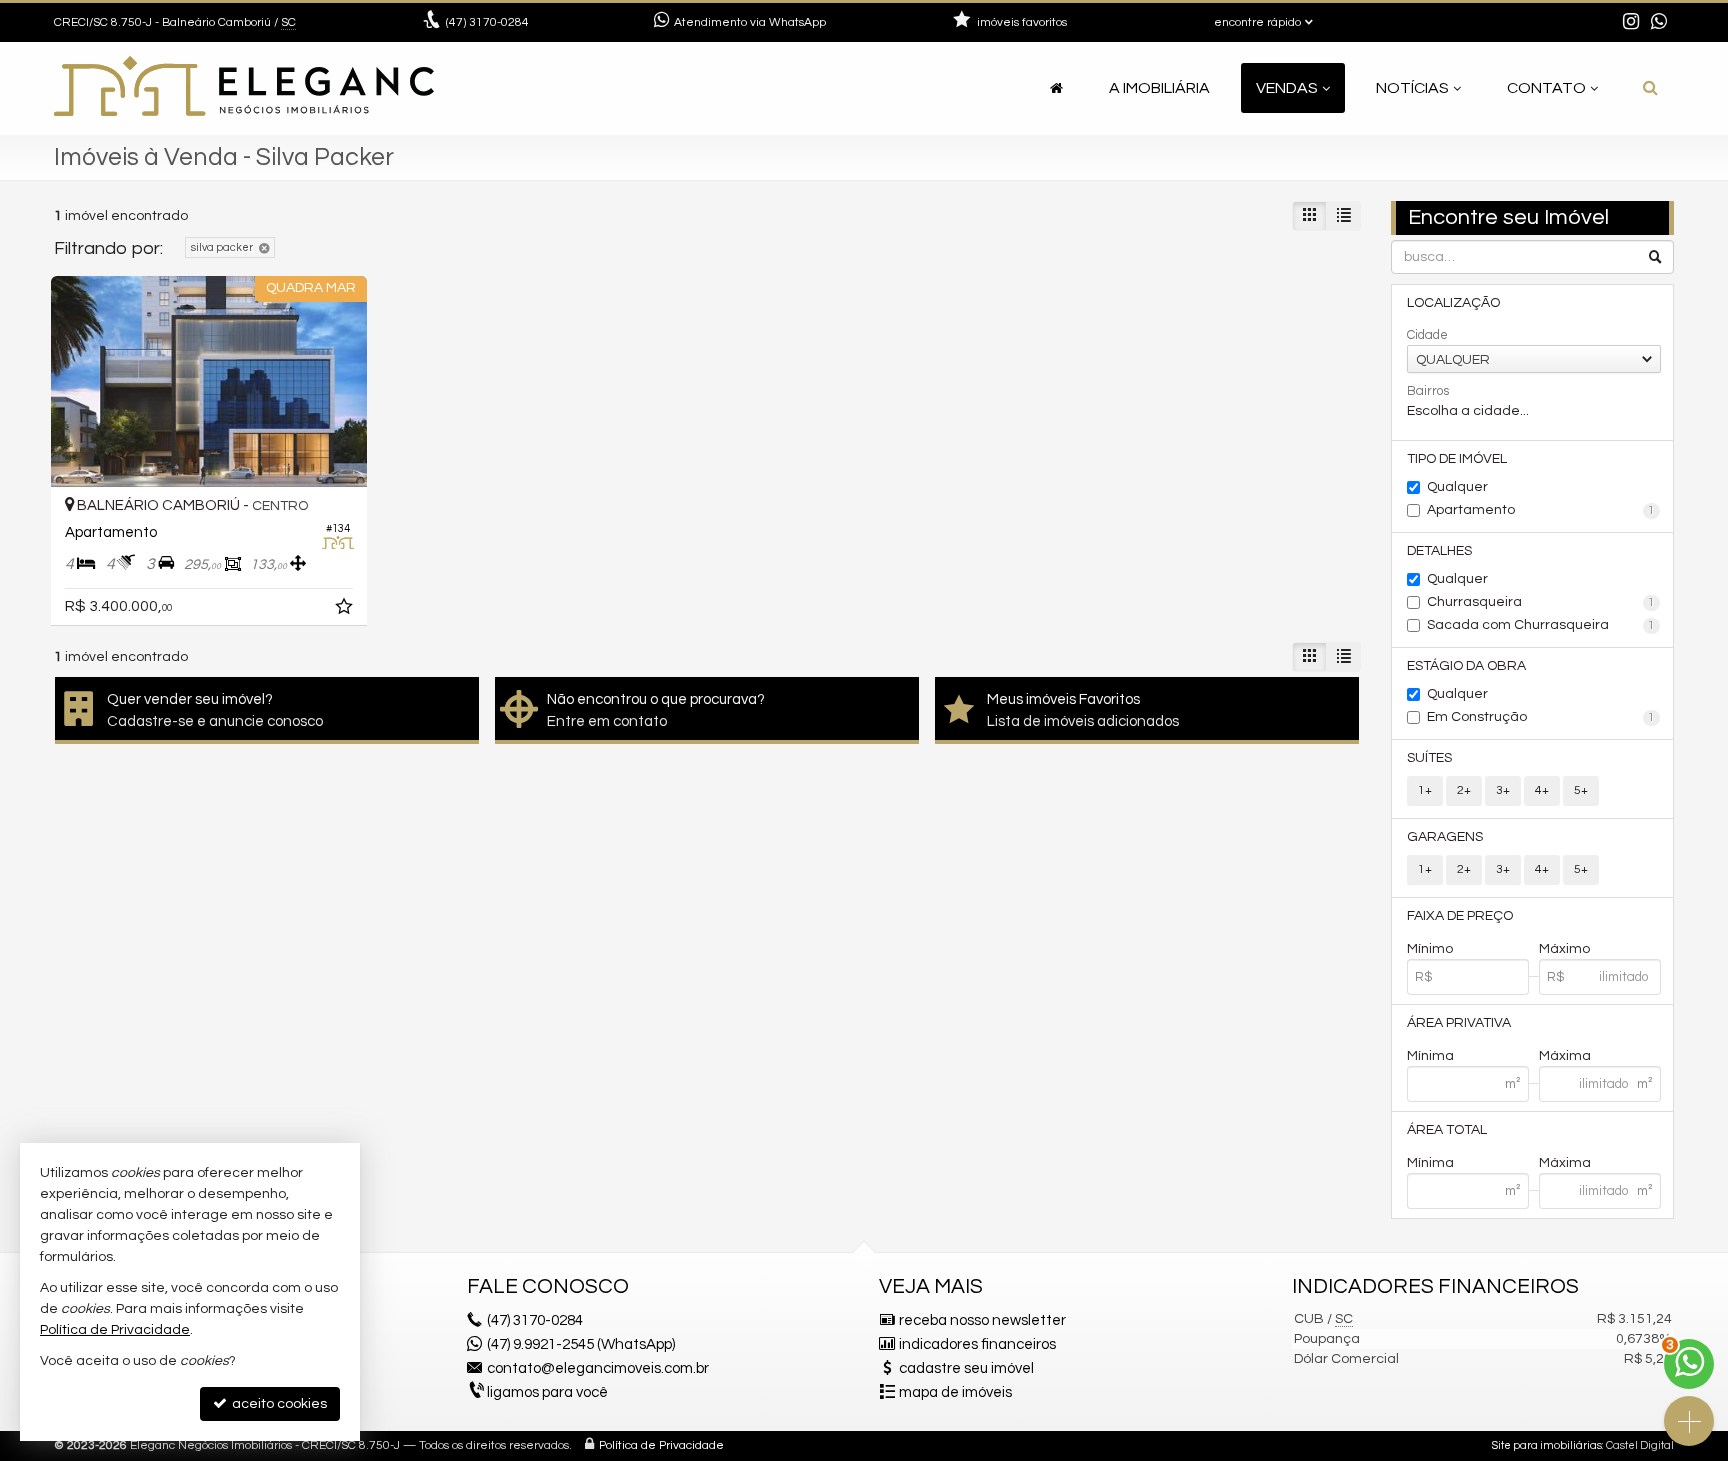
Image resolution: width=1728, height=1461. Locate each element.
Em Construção (1541, 717)
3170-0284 (487, 22)
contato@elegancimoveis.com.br (598, 1368)
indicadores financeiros (977, 1344)
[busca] (1650, 88)
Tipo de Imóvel (1457, 459)
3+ (1503, 790)
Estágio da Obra (1466, 666)
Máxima (1565, 1056)
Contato (1546, 88)
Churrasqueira (1541, 602)
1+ (1425, 790)
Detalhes (1439, 551)
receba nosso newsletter (982, 1320)
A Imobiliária (1159, 88)
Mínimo (1430, 949)
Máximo (1564, 949)
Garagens (1445, 837)
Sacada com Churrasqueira (1541, 625)
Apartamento (1541, 510)
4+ (1542, 790)
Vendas (1287, 88)
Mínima (1430, 1056)
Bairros (1428, 391)
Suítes (1429, 758)
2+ (1464, 790)
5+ (1581, 790)
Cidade (1427, 335)
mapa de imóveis (955, 1392)
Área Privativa (1459, 1023)
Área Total (1447, 1130)
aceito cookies (278, 1404)
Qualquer (1457, 487)
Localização (1453, 303)
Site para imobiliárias (1547, 1445)
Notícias (1412, 88)
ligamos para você (547, 1392)
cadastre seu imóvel (966, 1368)
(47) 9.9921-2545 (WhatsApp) (581, 1344)
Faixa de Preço (1460, 916)
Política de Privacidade (661, 1445)
